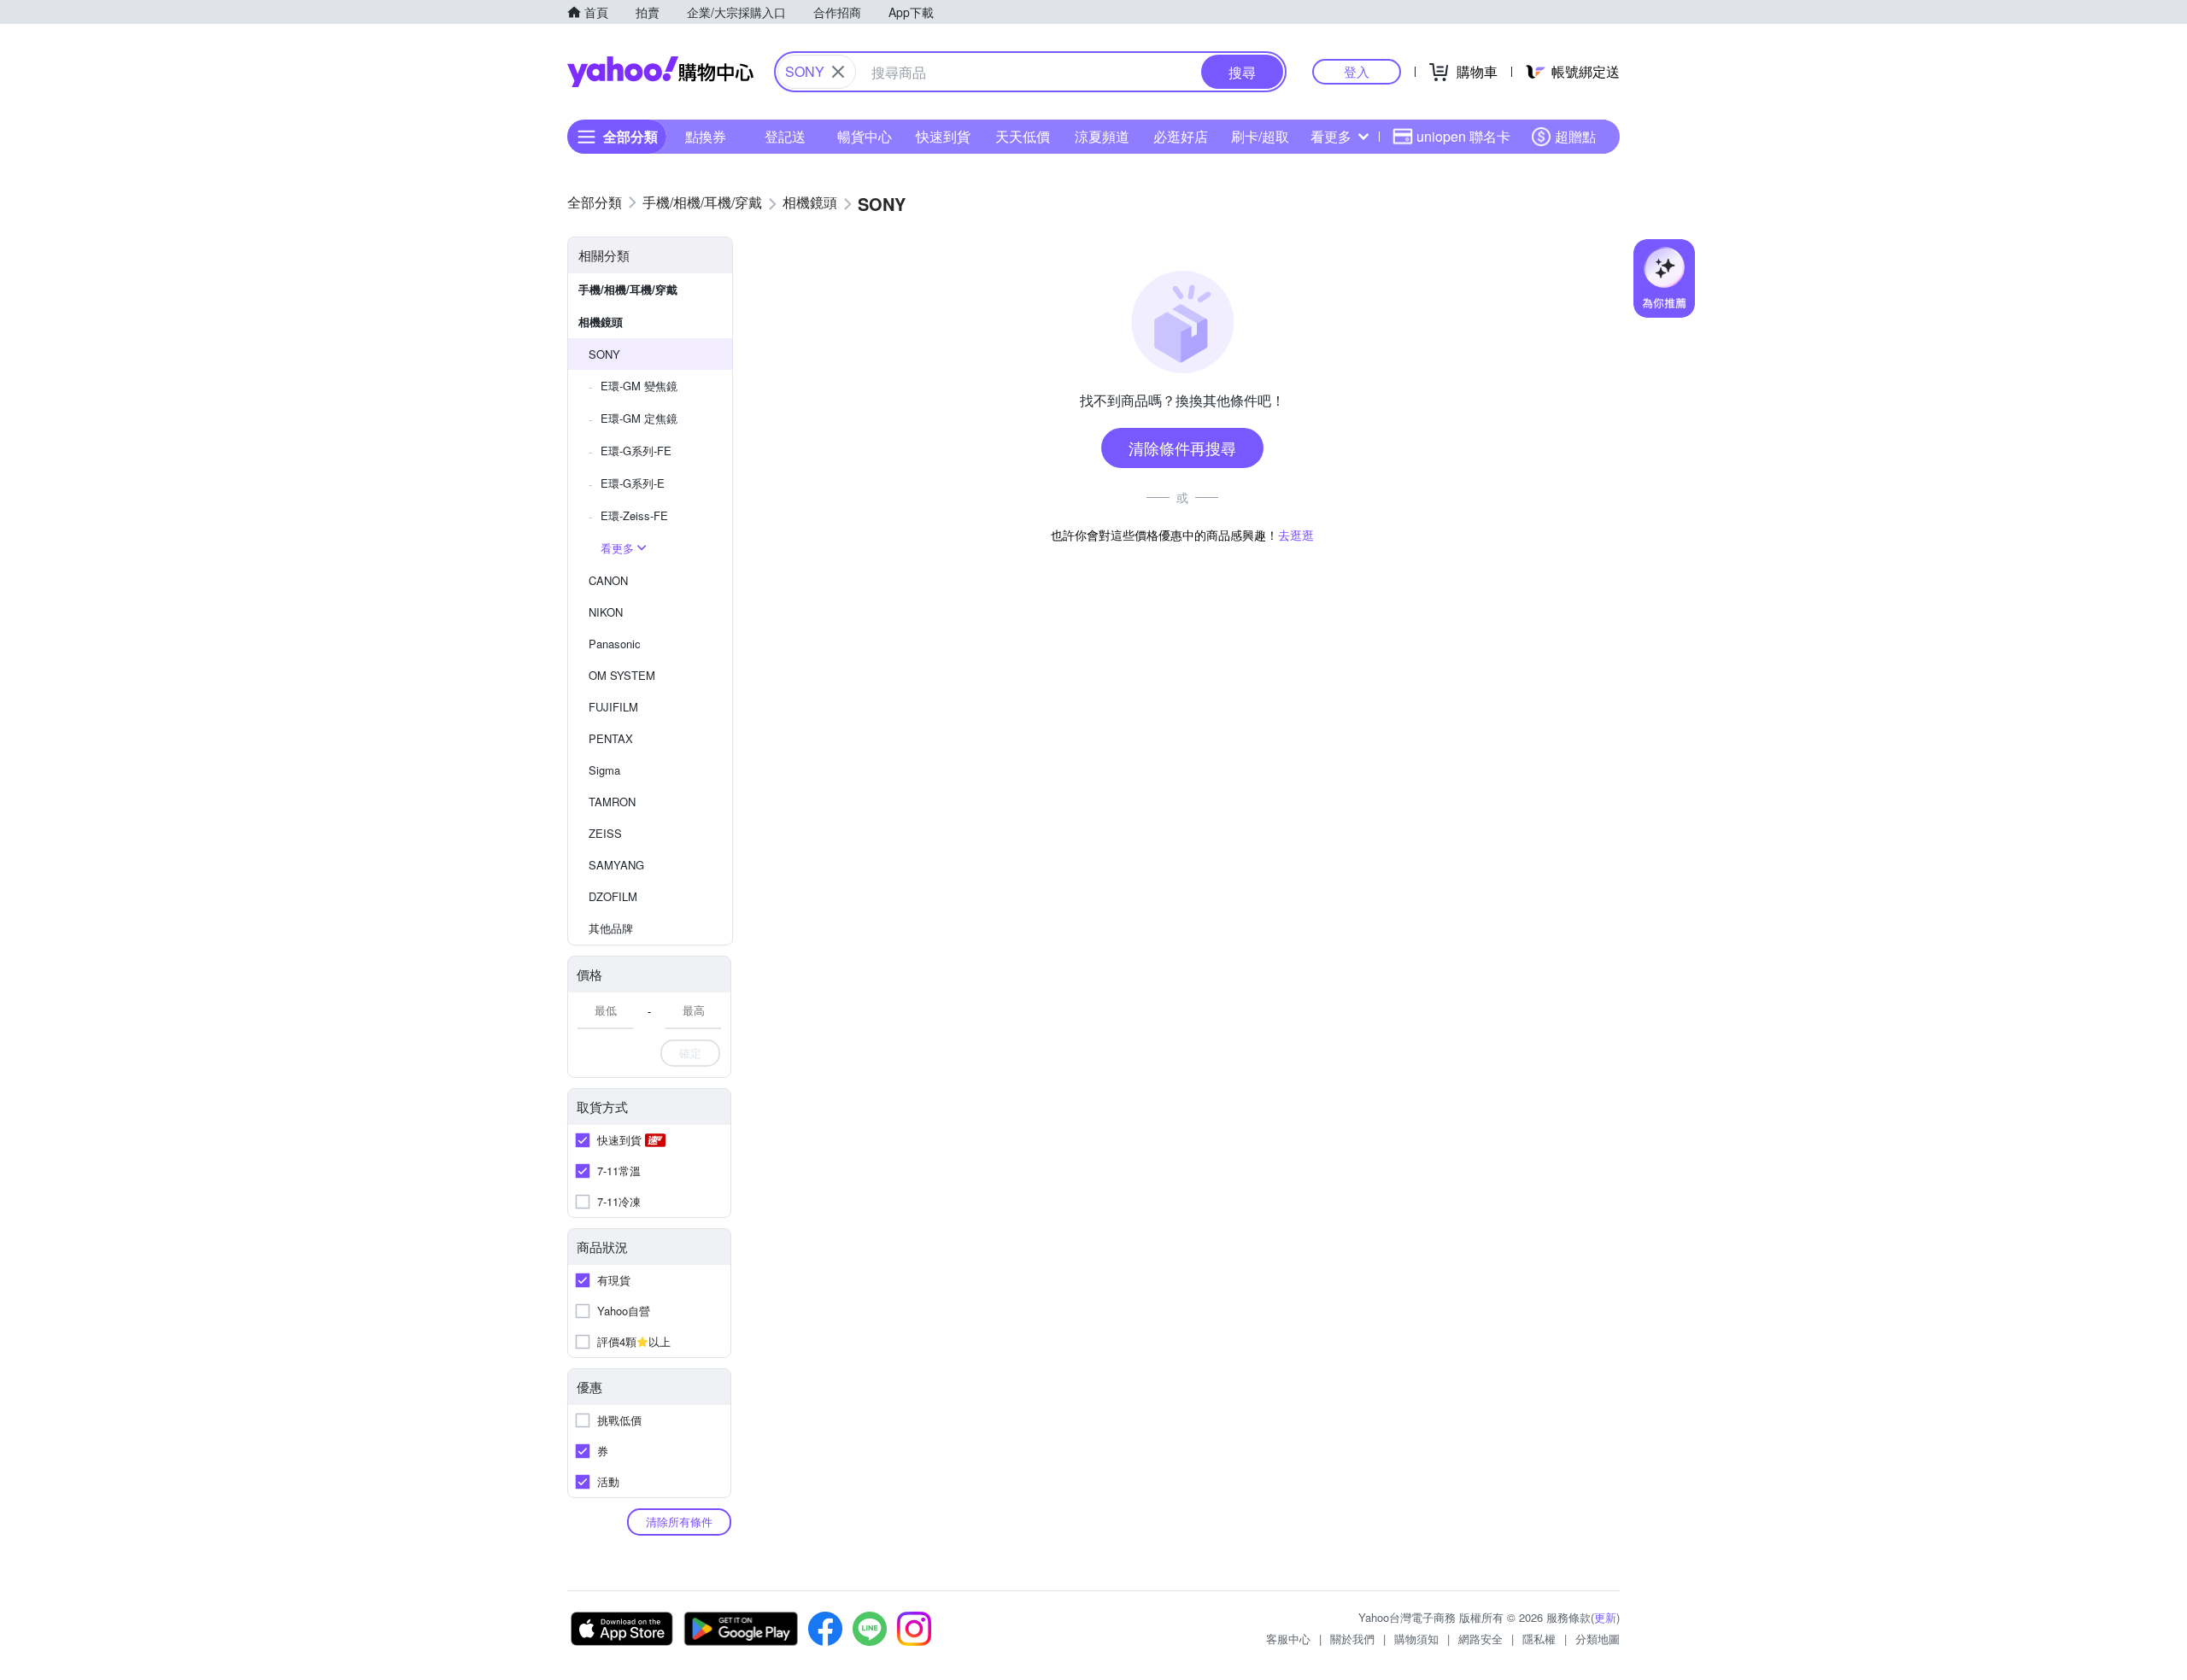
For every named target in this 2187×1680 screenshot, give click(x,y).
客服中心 (1288, 1639)
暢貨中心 (865, 136)
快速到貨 (943, 136)
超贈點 (1575, 136)
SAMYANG (616, 865)
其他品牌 (611, 928)
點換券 (706, 136)
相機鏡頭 (601, 322)
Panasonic (615, 644)
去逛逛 (1296, 535)
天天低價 (1023, 136)
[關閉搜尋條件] (838, 72)
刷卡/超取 (1260, 136)
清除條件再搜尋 (1182, 448)
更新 (1605, 1617)
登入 (1357, 71)
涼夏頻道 (1102, 136)
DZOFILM (613, 896)
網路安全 (1480, 1639)
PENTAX (611, 738)
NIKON (606, 612)
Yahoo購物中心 (660, 72)
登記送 (785, 136)
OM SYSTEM (622, 675)
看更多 (1331, 136)
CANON (608, 580)
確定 (690, 1053)
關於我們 (1352, 1639)
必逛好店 (1181, 136)
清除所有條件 (679, 1522)
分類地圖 (1598, 1639)
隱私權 (1539, 1639)
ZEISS (605, 833)
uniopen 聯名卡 (1463, 136)
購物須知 (1416, 1639)
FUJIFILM (613, 707)
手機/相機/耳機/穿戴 (628, 289)
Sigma (604, 770)
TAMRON (612, 802)
